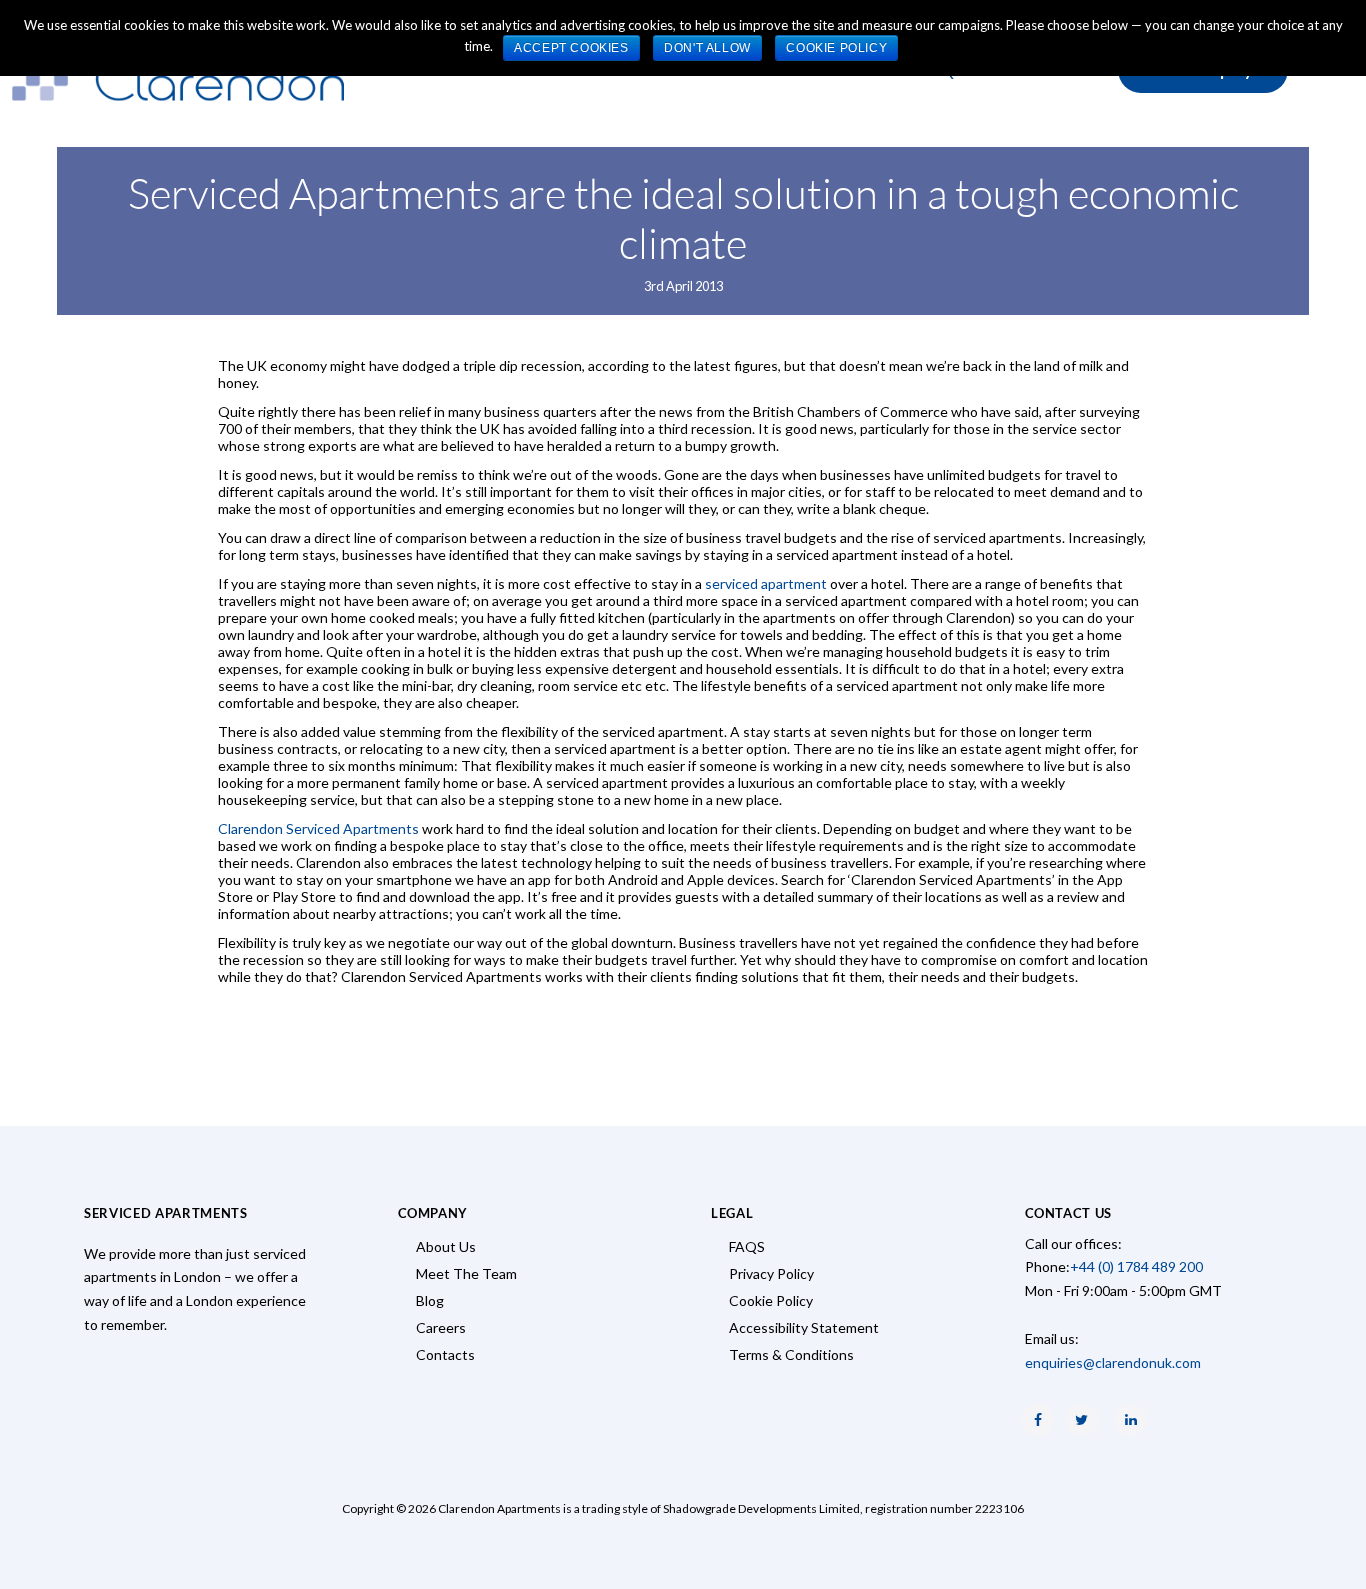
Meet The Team (466, 1273)
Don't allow (707, 48)
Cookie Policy (771, 1300)
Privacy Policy (771, 1273)
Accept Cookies (571, 48)
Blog (430, 1300)
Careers (441, 1327)
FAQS (747, 1246)
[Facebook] (1038, 1420)
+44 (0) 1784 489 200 (1136, 1266)
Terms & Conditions (791, 1354)
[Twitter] (1082, 1420)
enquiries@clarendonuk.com (1113, 1362)
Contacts (445, 1354)
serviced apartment (767, 583)
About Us (446, 1246)
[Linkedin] (1131, 1420)
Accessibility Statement (804, 1327)
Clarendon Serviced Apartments (320, 828)
